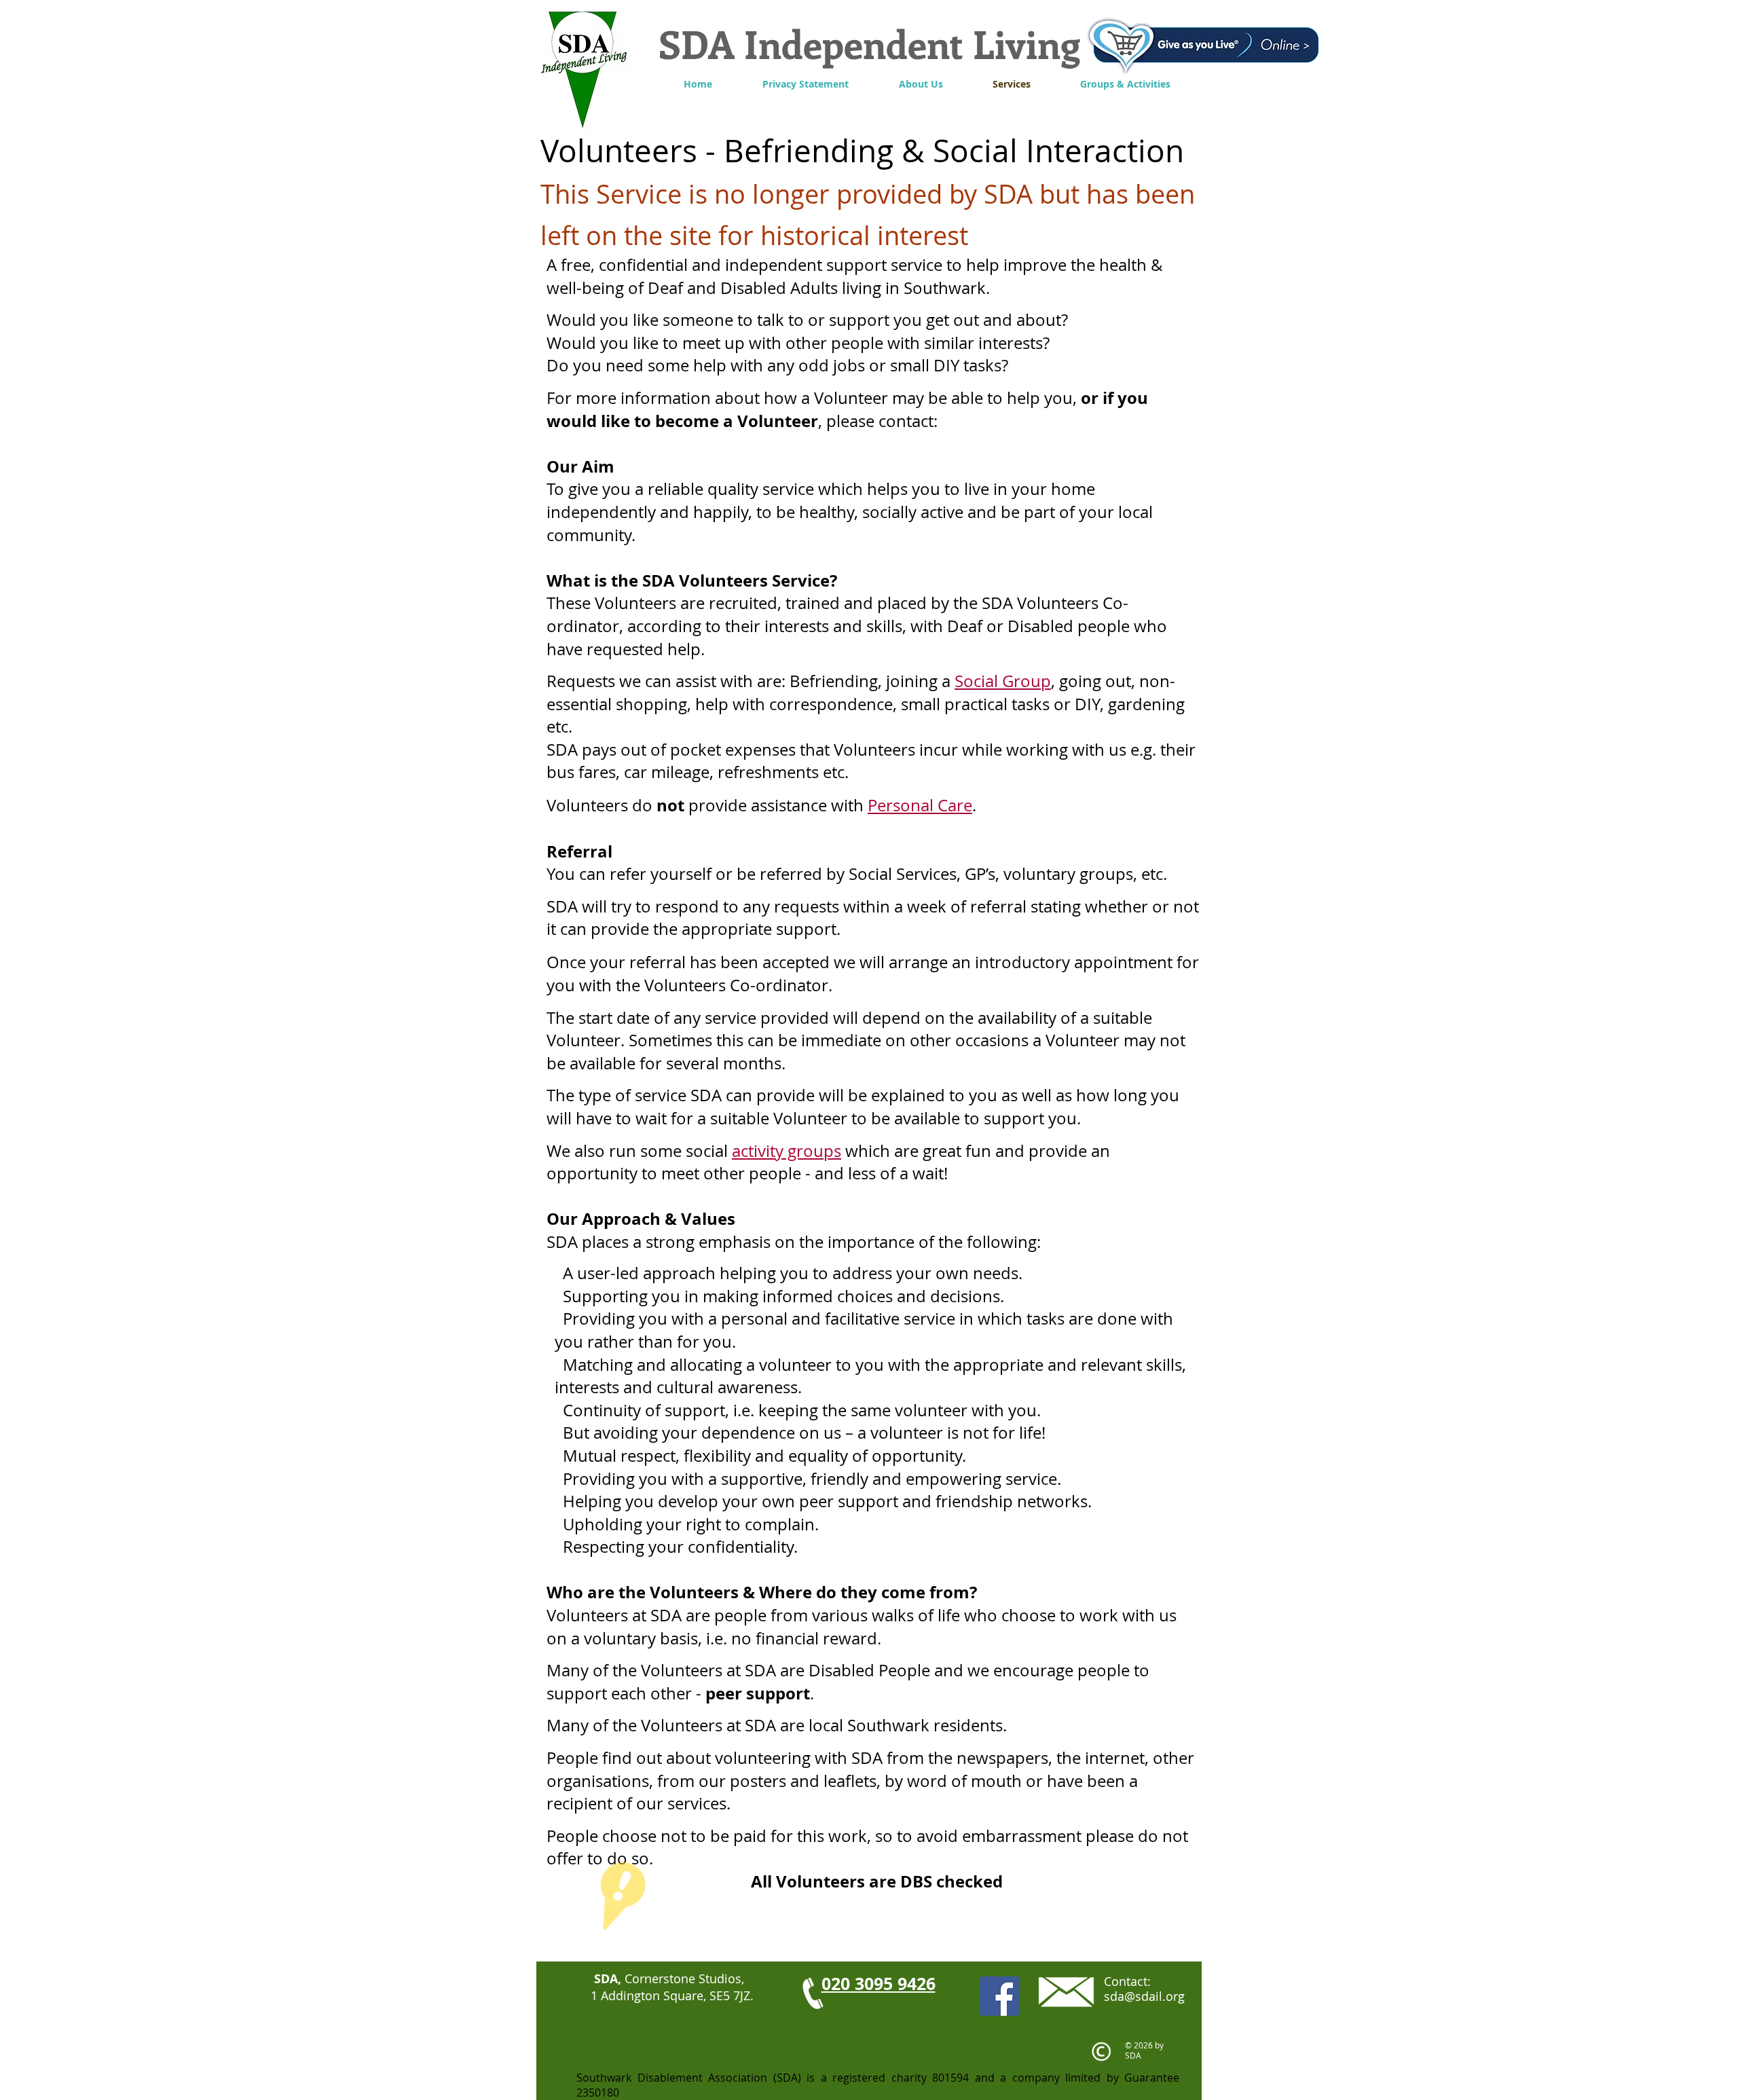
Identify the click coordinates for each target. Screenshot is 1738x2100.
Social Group (1003, 681)
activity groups (787, 1151)
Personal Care (920, 805)
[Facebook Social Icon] (999, 1996)
